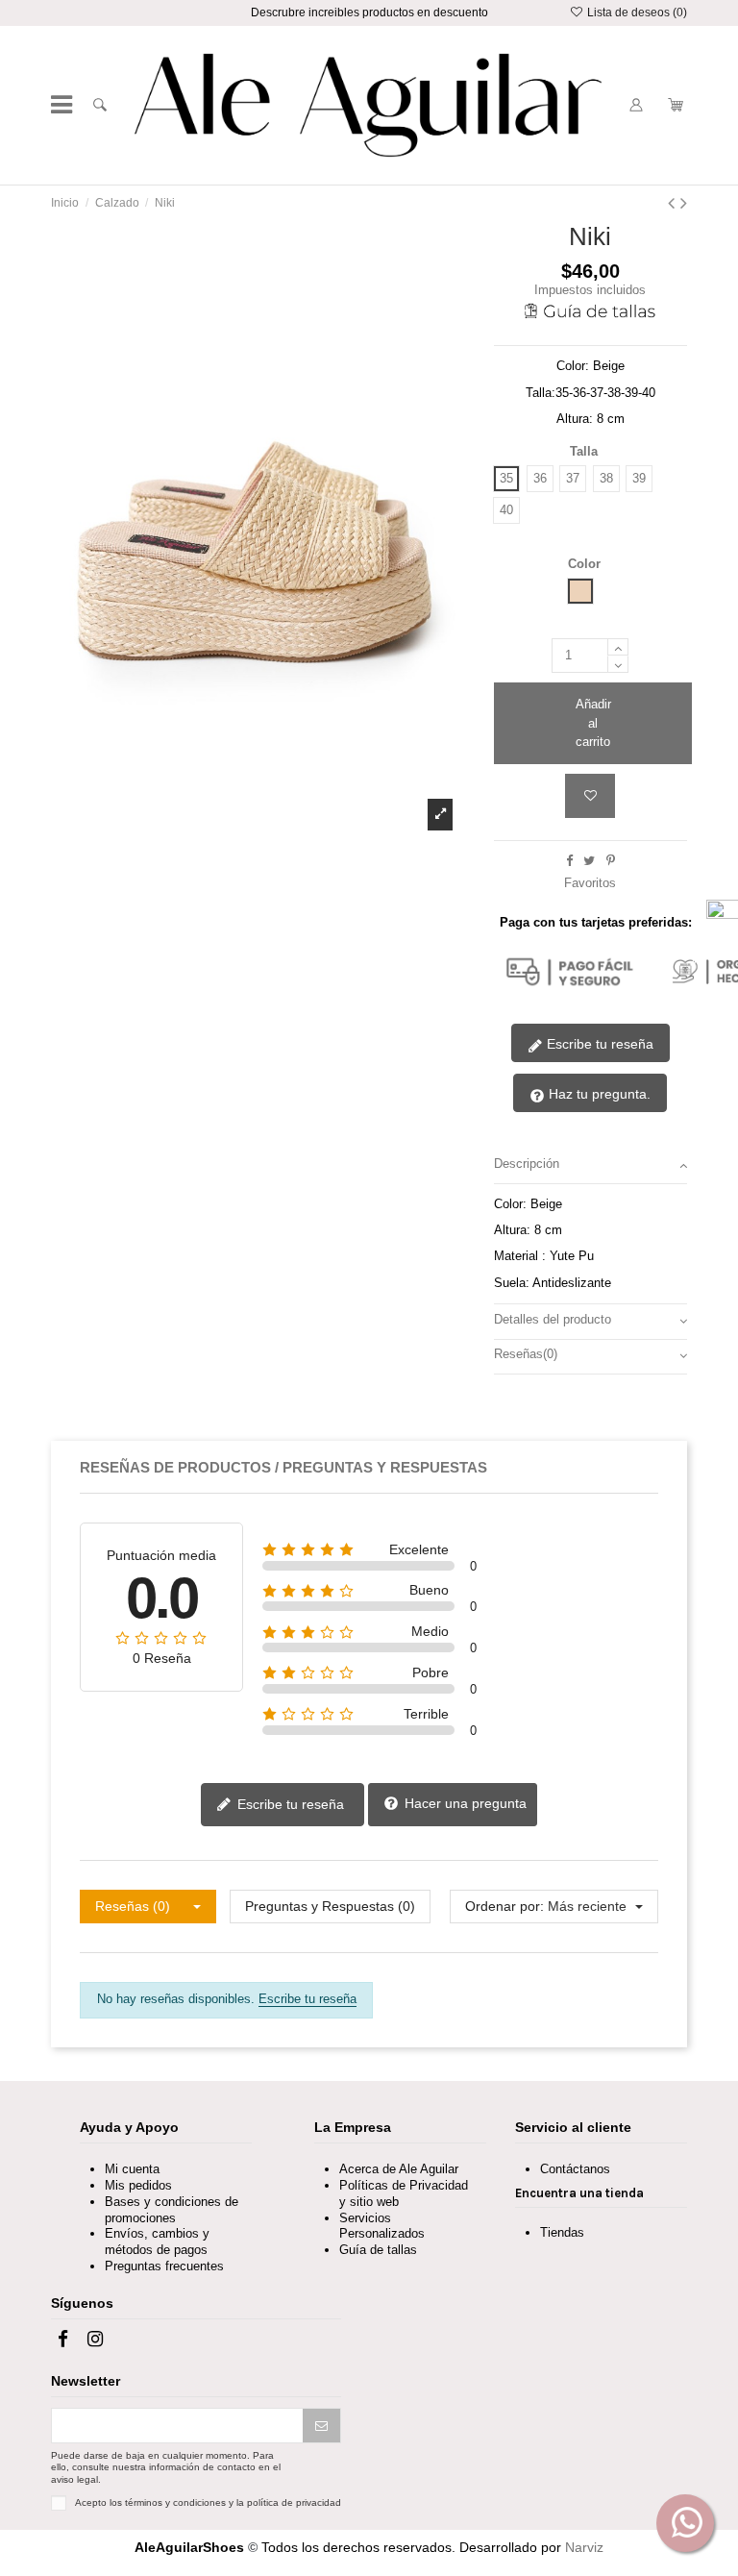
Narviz (584, 2547)
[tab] (590, 1167)
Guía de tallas (378, 2250)
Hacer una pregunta (464, 1803)
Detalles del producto (553, 1319)
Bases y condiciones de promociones (172, 2210)
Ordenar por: (504, 1906)
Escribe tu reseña (598, 1044)
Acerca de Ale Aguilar (399, 2169)
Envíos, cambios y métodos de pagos (157, 2242)
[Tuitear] (589, 861)
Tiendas (562, 2232)
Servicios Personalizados (382, 2226)
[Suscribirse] (321, 2426)
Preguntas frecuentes (164, 2266)
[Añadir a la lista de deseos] (590, 796)
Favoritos (590, 883)
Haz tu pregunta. (598, 1094)
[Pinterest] (611, 861)
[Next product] (684, 203)
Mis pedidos (138, 2185)
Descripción (527, 1164)
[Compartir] (569, 861)
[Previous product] (674, 203)
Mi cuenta (132, 2169)
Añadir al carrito (593, 723)
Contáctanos (575, 2169)
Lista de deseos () (635, 12)
